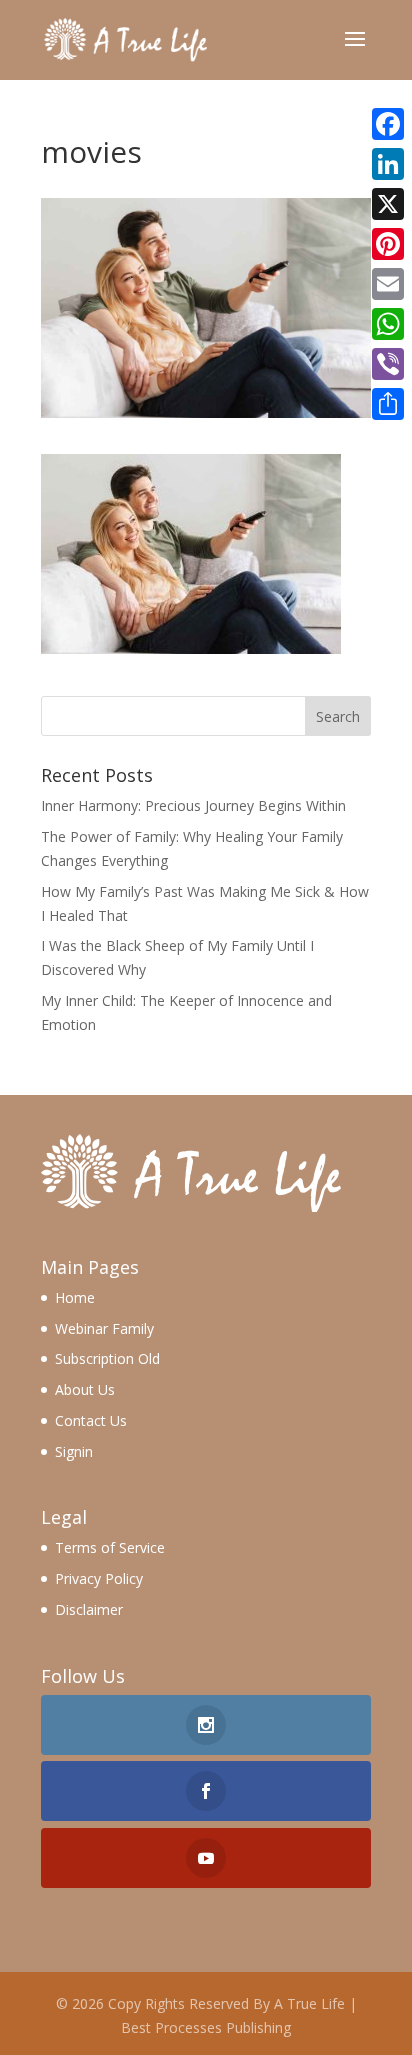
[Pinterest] (388, 244)
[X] (388, 204)
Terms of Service (110, 1547)
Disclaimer (89, 1609)
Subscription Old (107, 1358)
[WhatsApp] (388, 324)
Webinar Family (104, 1328)
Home (75, 1297)
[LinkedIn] (388, 164)
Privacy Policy (99, 1578)
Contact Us (91, 1420)
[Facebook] (388, 124)
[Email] (388, 284)
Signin (74, 1451)
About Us (85, 1389)
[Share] (388, 404)
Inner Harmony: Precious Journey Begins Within (193, 805)
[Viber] (388, 364)
